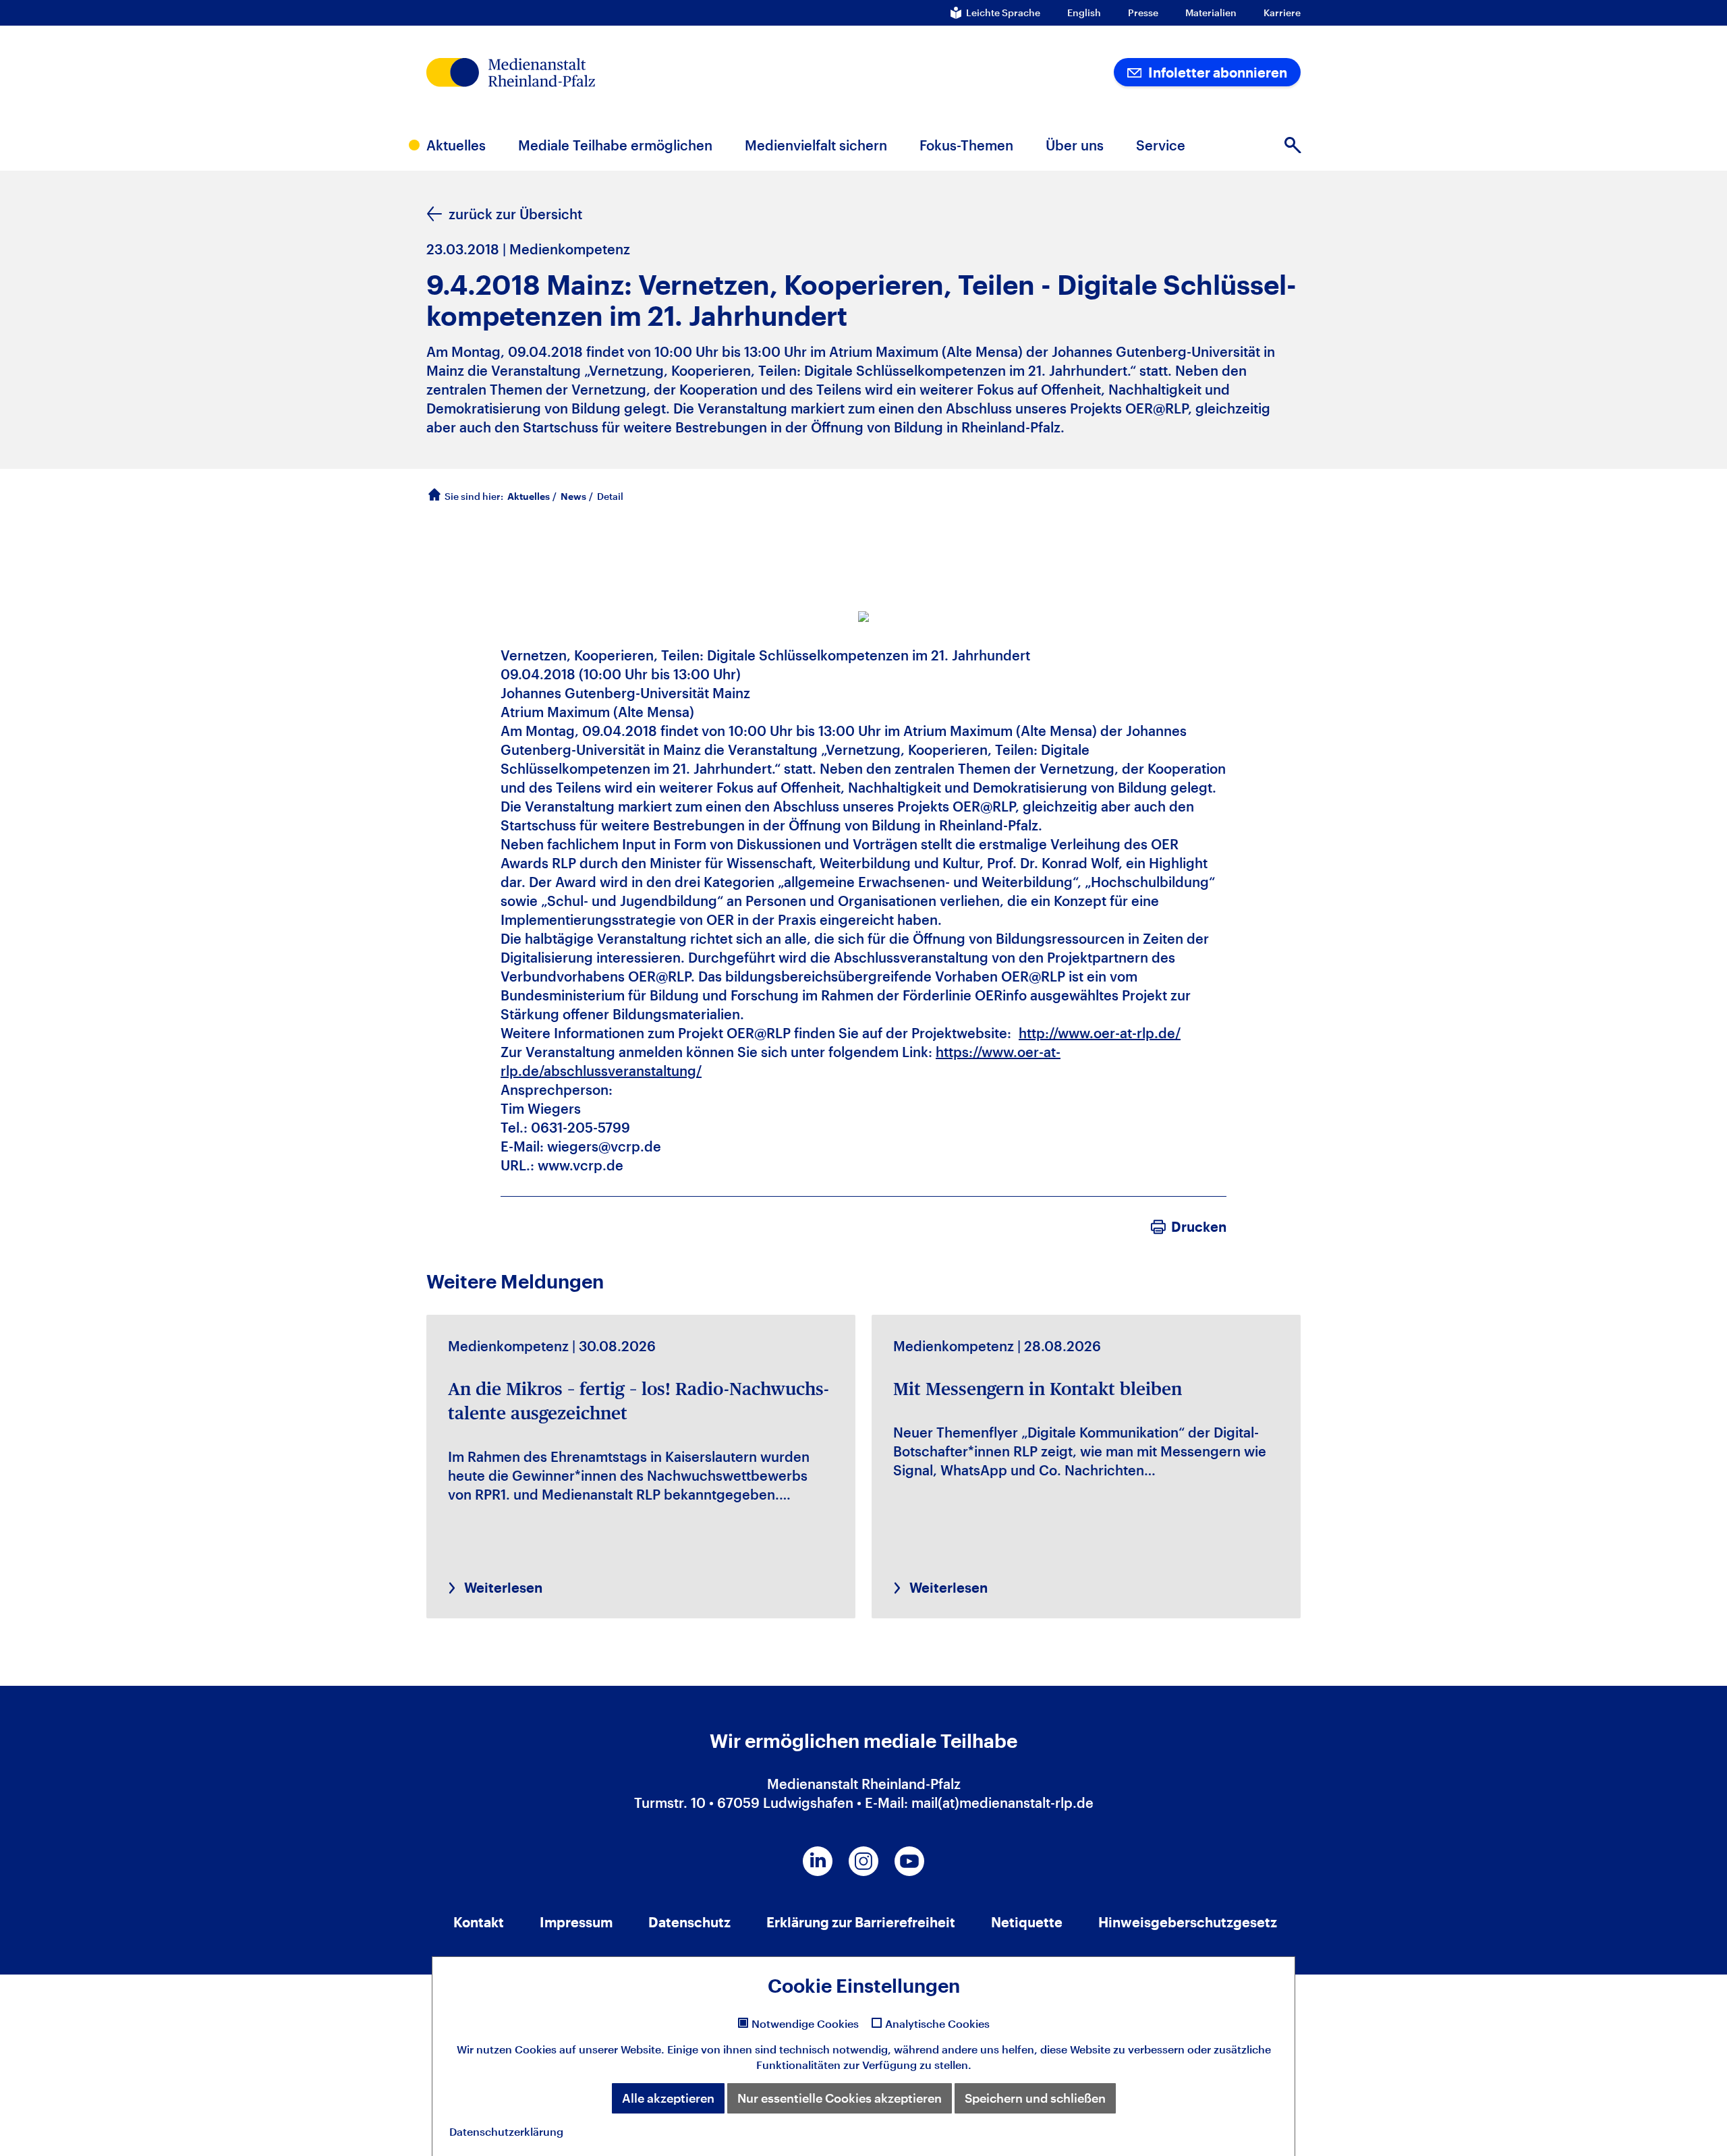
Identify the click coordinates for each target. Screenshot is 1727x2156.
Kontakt (479, 1922)
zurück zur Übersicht (515, 214)
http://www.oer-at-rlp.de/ (1100, 1033)
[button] (1293, 145)
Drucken (1199, 1226)
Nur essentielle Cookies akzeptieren (840, 2098)
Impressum (576, 1922)
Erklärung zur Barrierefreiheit (861, 1922)
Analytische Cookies (937, 2024)
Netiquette (1027, 1922)
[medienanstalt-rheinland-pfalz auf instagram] (863, 1861)
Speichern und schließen (1035, 2098)
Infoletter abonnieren (1216, 72)
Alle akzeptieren (668, 2098)
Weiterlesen (503, 1587)
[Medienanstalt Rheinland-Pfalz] (604, 73)
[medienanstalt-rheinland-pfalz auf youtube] (909, 1861)
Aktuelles (529, 496)
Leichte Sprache (1003, 13)
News (573, 496)
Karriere (1282, 13)
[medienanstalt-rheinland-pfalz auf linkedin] (818, 1861)
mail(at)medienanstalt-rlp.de (1002, 1803)
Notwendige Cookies (805, 2024)
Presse (1143, 13)
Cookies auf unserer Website (588, 2049)
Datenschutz (689, 1922)
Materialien (1211, 13)
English (1084, 13)
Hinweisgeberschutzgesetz (1188, 1922)
